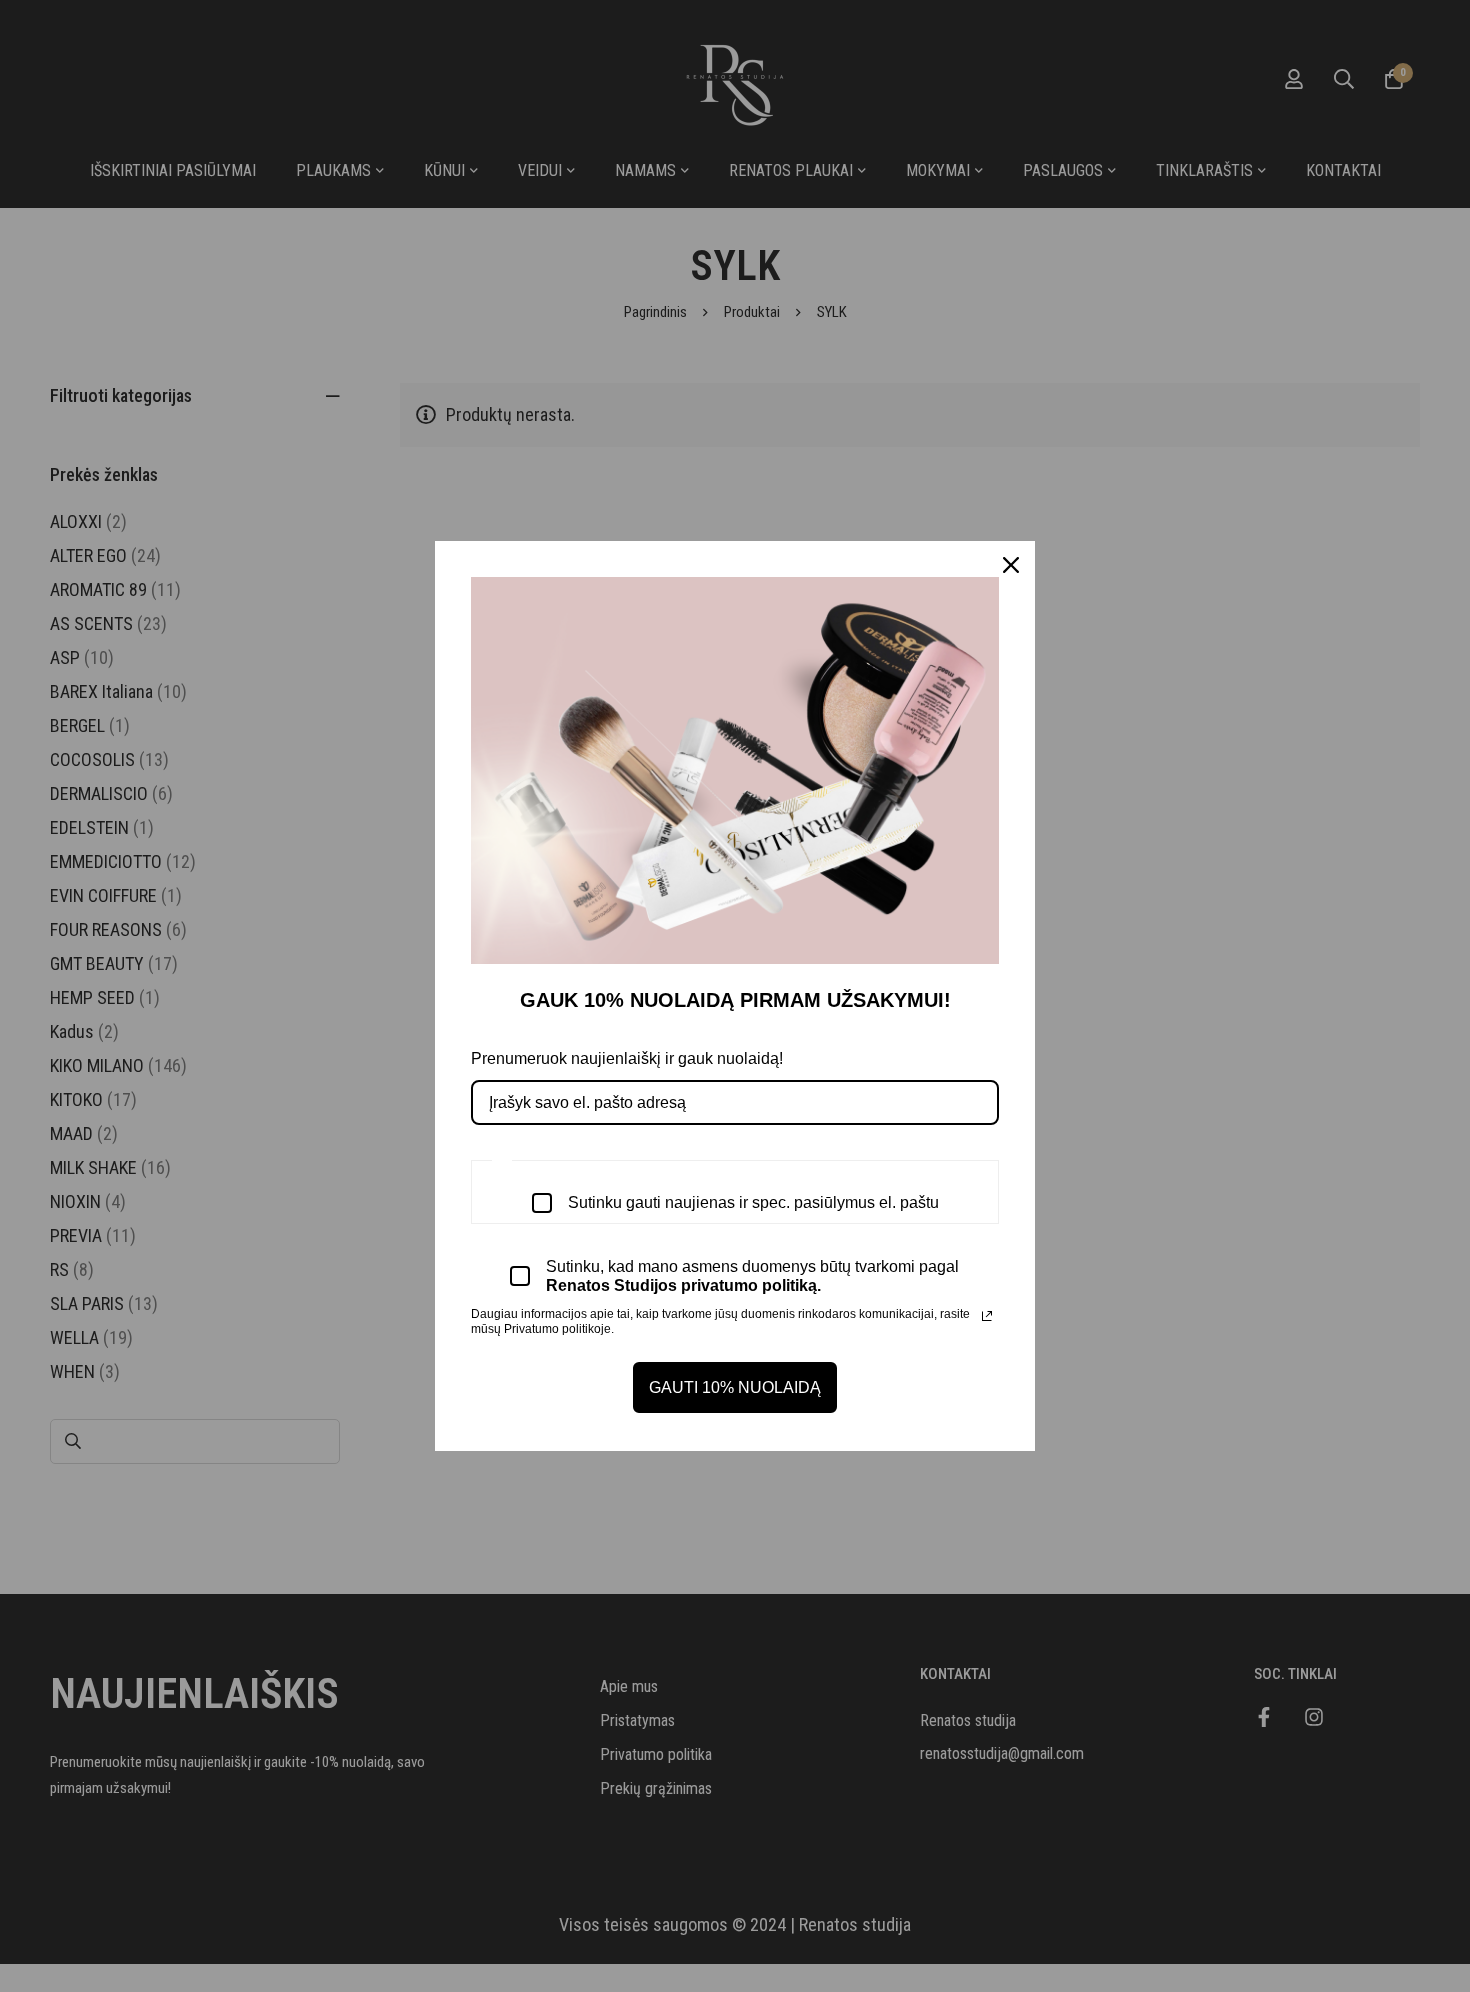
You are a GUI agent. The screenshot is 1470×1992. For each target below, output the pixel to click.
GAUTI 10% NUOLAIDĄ (735, 1387)
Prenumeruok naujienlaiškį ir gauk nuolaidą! (627, 1058)
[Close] (1011, 565)
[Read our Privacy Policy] (987, 1316)
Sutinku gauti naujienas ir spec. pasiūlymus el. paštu (753, 1202)
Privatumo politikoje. (559, 1329)
